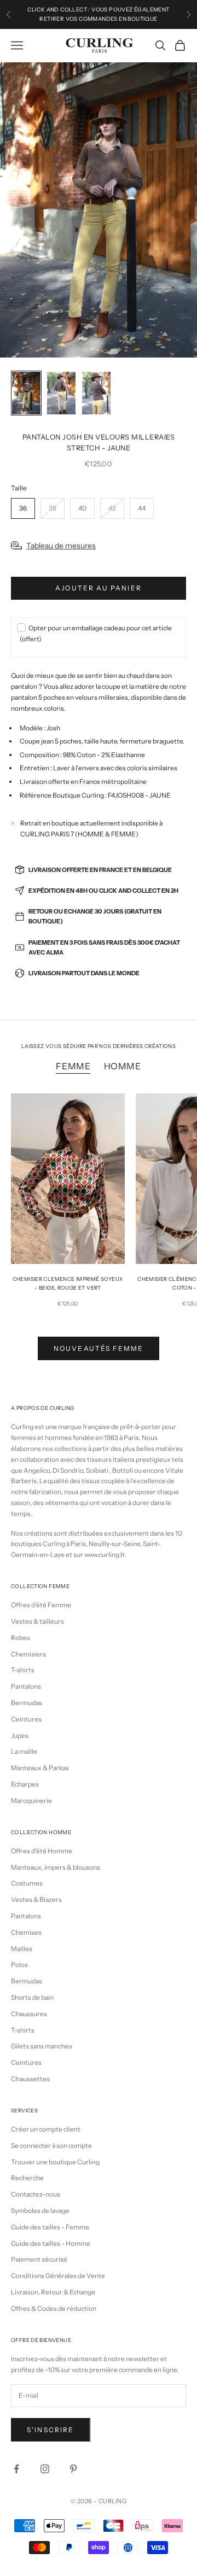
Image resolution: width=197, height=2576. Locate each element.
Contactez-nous (36, 2194)
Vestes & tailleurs (37, 1621)
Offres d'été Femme (41, 1605)
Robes (21, 1638)
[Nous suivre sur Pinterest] (73, 2469)
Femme (73, 1066)
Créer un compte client (46, 2129)
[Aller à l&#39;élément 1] (26, 393)
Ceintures (26, 1719)
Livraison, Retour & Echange (53, 2292)
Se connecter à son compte (51, 2145)
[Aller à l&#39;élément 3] (96, 393)
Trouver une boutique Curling (55, 2162)
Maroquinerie (31, 1801)
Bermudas (27, 1703)
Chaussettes (30, 2079)
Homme (123, 1066)
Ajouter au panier (99, 588)
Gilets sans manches (42, 2046)
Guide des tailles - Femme (50, 2227)
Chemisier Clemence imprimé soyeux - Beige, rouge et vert (68, 1283)
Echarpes (25, 1784)
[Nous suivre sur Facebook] (16, 2469)
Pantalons (26, 1686)
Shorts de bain (32, 1997)
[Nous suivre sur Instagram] (45, 2469)
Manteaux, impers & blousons (56, 1867)
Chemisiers (28, 1654)
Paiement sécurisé (39, 2259)
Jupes (20, 1735)
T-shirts (23, 1670)
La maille (24, 1751)
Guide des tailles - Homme (51, 2243)
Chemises (26, 1932)
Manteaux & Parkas (40, 1768)
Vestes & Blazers (36, 1899)
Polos (19, 1965)
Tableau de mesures (61, 546)
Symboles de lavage (40, 2211)
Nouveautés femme (99, 1348)
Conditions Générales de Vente (58, 2276)
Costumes (27, 1883)
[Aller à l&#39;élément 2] (61, 393)
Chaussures (29, 2014)
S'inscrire (51, 2430)
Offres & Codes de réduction (54, 2308)
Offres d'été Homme (42, 1851)
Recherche (27, 2178)
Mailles (22, 1949)
